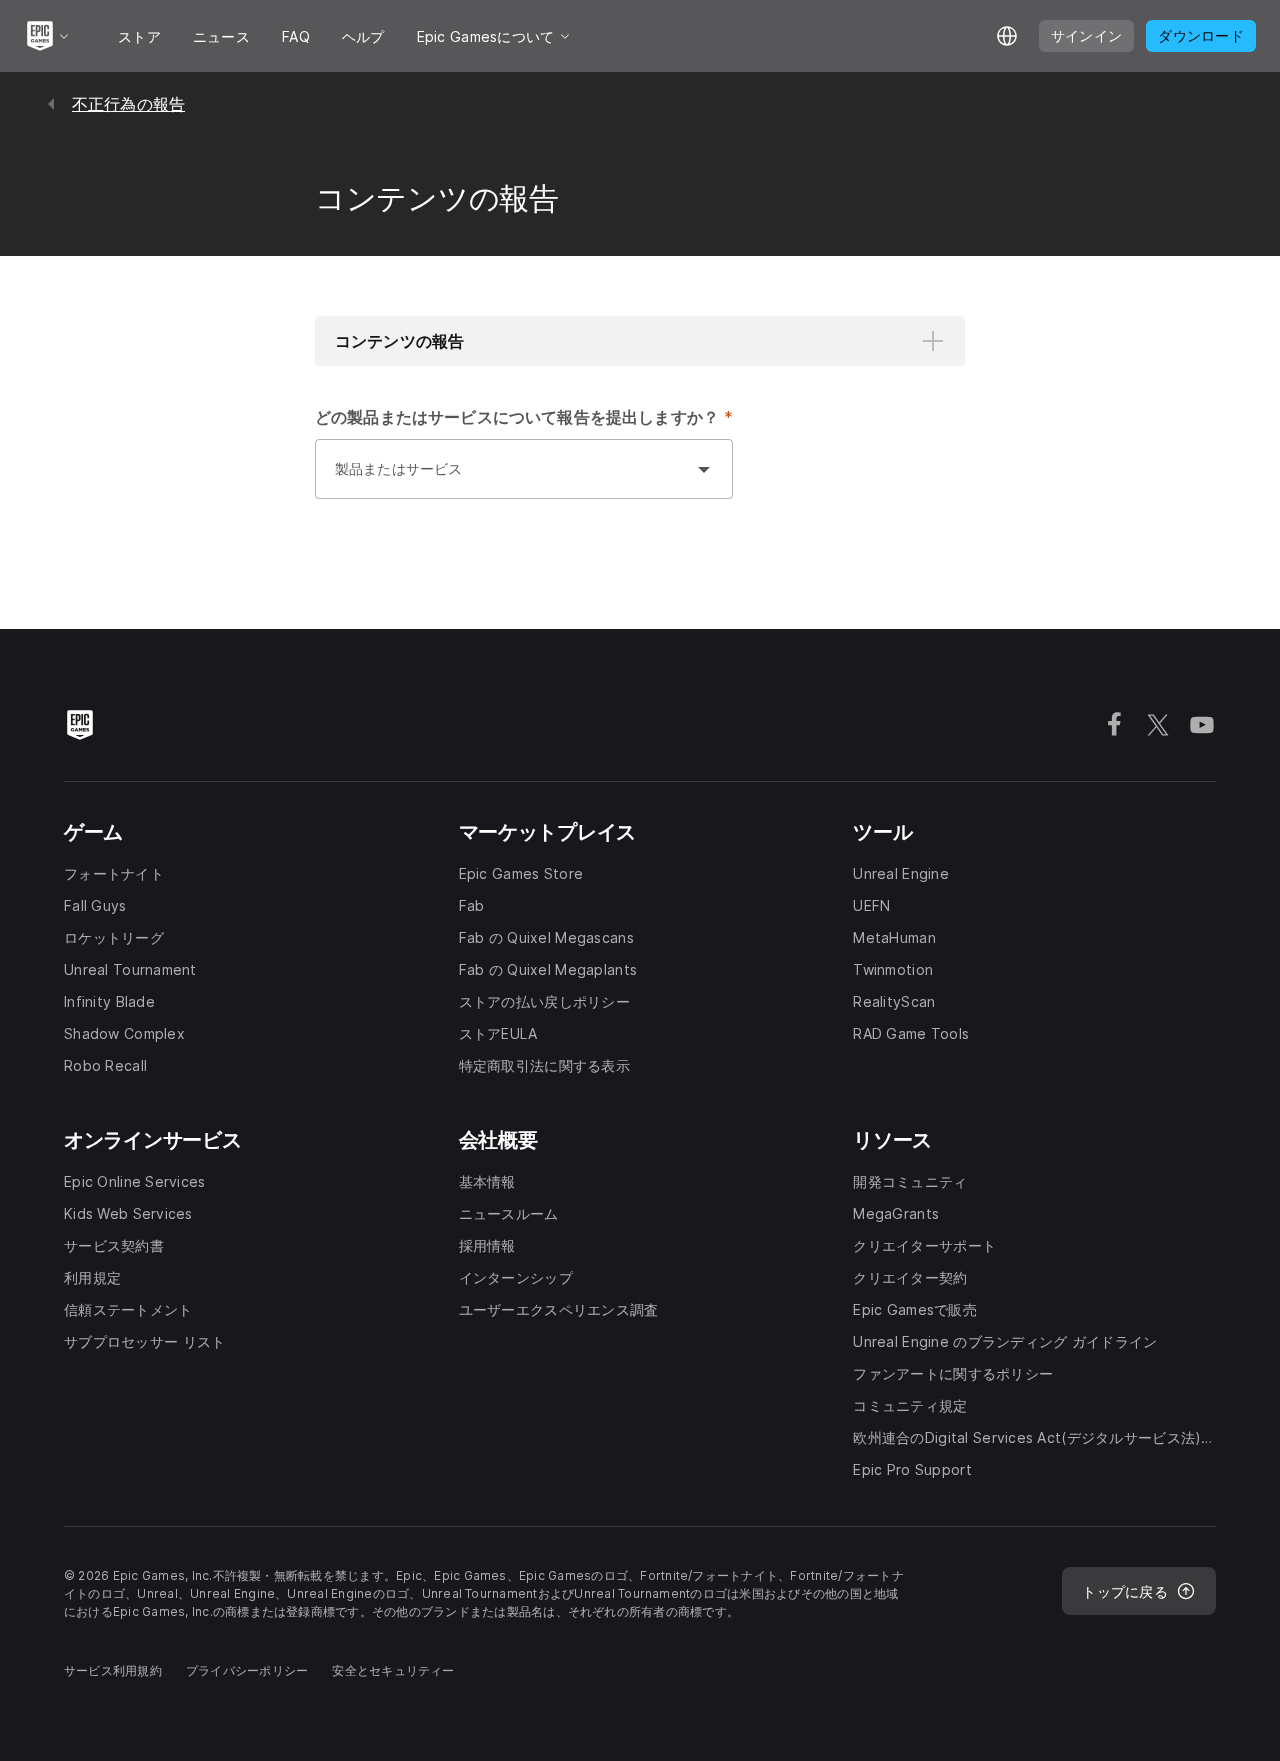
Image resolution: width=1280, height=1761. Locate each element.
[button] (640, 341)
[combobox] (504, 479)
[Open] (704, 469)
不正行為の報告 (128, 104)
